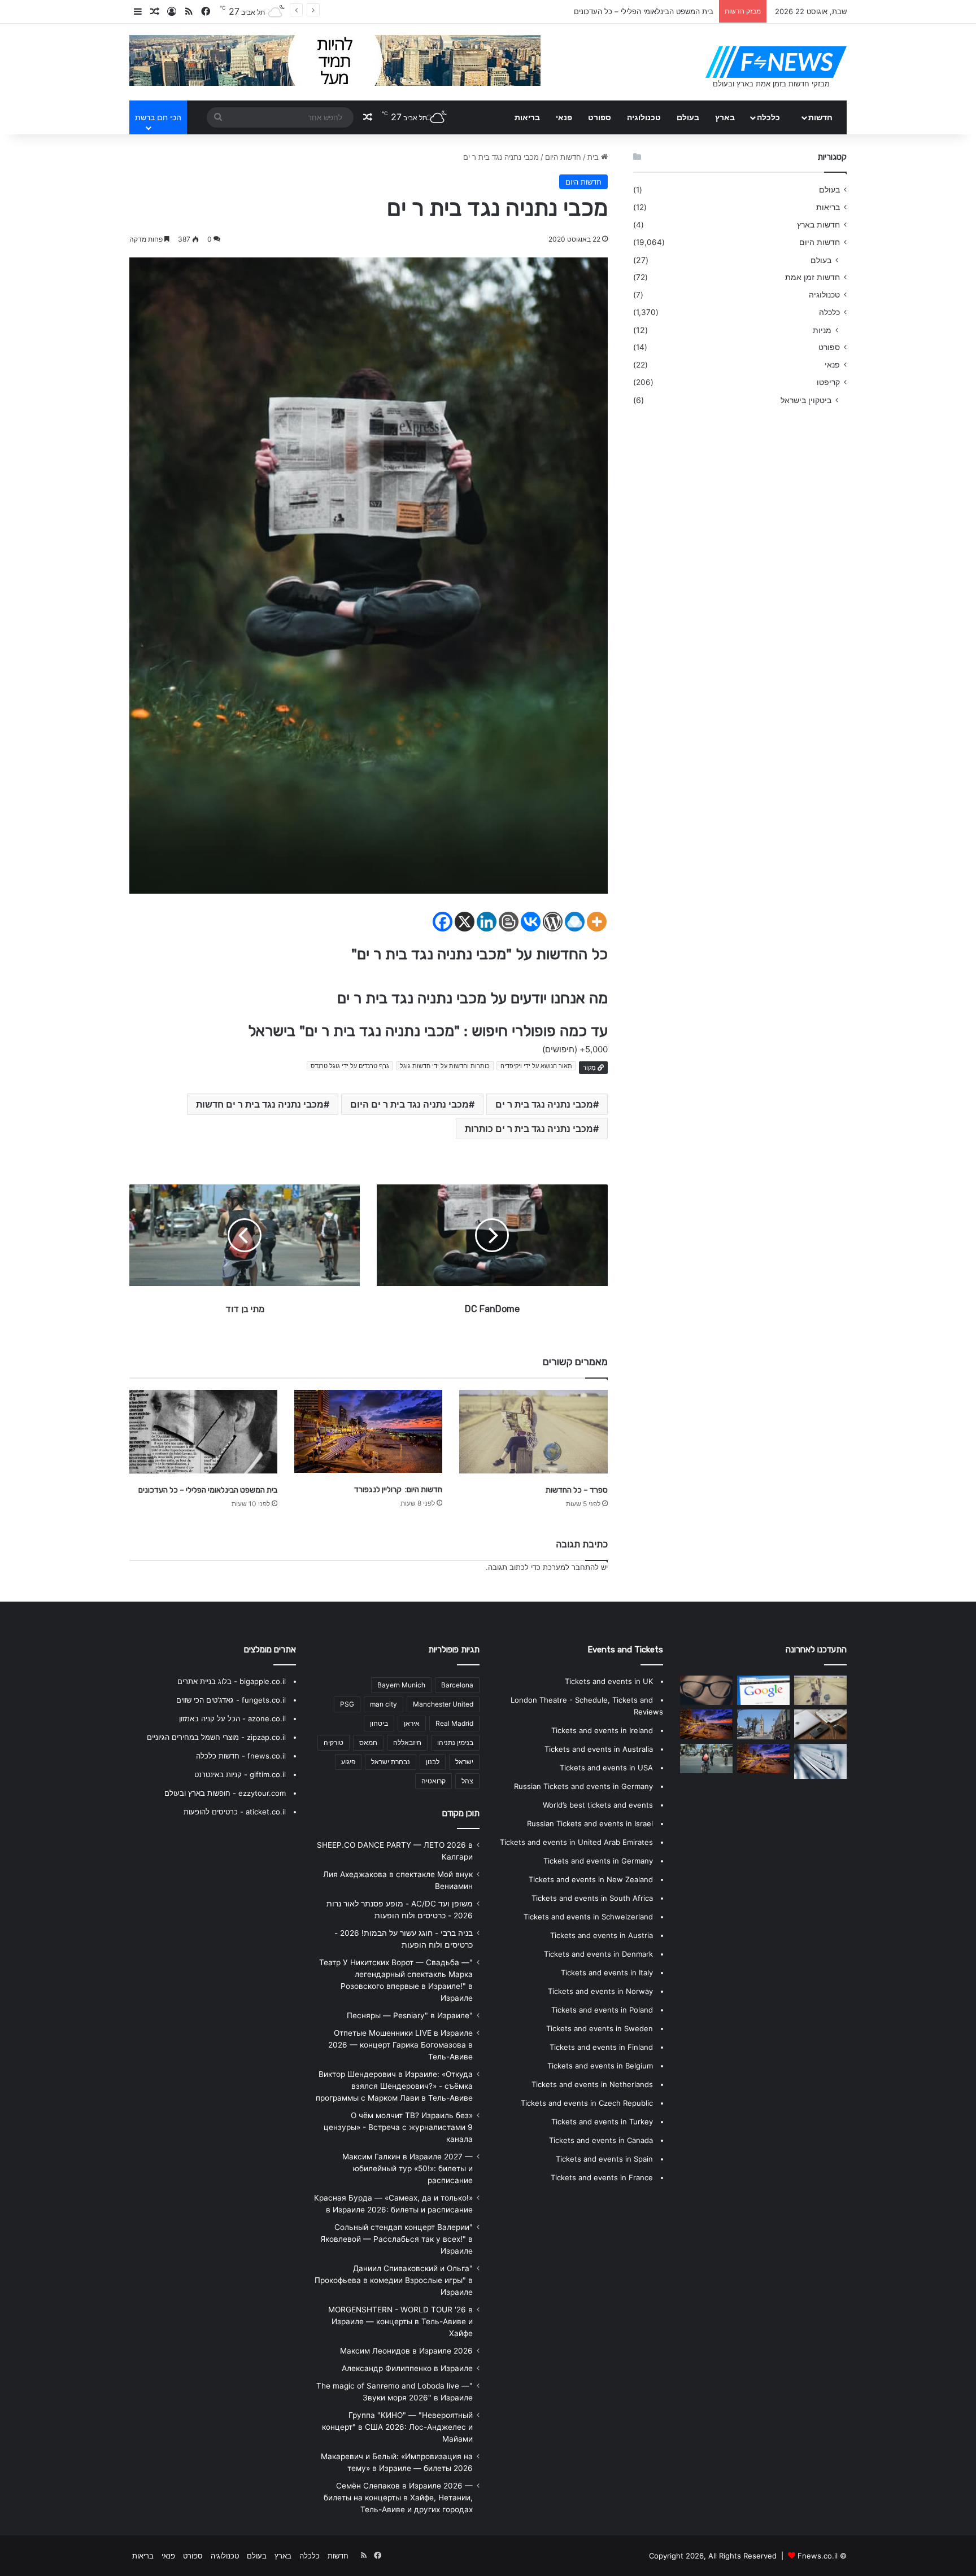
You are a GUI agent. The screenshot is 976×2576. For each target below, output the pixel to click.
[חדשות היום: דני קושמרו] (706, 1690)
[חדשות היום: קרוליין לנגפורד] (368, 1431)
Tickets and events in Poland (602, 2010)
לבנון (433, 1762)
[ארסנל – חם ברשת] (706, 1724)
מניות (822, 330)
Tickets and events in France (602, 2177)
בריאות (527, 117)
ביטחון (379, 1723)
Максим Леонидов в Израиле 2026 (406, 2351)
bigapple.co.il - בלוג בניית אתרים (232, 1681)
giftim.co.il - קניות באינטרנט (240, 1774)
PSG (347, 1704)
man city (384, 1704)
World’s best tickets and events (598, 1805)
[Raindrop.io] (575, 922)
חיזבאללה (407, 1742)
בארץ (725, 117)
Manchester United (443, 1704)
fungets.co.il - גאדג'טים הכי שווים (231, 1700)
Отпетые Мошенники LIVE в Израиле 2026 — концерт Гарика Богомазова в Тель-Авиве (400, 2045)
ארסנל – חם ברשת (683, 11)
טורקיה (334, 1742)
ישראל (464, 1762)
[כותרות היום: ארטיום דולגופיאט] (706, 1759)
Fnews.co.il (818, 2556)
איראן (412, 1723)
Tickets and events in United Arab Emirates (576, 1842)
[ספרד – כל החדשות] (533, 1432)
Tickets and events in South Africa (592, 1898)
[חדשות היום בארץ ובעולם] (776, 62)
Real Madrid (454, 1723)
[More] (597, 922)
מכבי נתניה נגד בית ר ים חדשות (260, 1104)
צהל (467, 1781)
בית (594, 157)
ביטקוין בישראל (806, 400)
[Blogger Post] (509, 922)
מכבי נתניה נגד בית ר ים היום (409, 1104)
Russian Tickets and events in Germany (583, 1786)
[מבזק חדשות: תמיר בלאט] (763, 1724)
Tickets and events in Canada (601, 2140)
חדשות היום (563, 157)
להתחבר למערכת (571, 1567)
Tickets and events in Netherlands (592, 2084)
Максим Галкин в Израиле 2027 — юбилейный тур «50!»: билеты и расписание (408, 2168)
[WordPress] (553, 922)
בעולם (688, 117)
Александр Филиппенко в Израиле (407, 2368)
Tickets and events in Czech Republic (587, 2103)
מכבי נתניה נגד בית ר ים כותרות (529, 1129)
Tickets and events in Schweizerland (588, 1917)
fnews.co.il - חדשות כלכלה (241, 1756)
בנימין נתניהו (455, 1742)
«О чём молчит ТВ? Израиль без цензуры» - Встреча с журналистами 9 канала (398, 2127)
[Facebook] (443, 922)
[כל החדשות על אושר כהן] (820, 1761)
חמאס (368, 1742)
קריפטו (828, 382)
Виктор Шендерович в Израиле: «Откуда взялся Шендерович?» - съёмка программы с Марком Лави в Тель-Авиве (394, 2086)
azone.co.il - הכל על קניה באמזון (232, 1718)
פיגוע (348, 1762)
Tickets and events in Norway (600, 1991)
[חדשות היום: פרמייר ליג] (763, 1690)
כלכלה (768, 117)
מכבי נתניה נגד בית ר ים (544, 1104)
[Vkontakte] (531, 922)
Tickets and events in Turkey (602, 2122)
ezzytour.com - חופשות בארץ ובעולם (225, 1793)
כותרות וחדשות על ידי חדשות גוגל (445, 1066)
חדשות (820, 117)
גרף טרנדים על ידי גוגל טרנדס (350, 1066)
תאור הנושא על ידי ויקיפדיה (536, 1066)
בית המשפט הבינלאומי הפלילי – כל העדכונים (208, 1490)
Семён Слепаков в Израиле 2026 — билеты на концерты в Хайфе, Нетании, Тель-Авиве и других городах (398, 2498)
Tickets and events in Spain (604, 2159)
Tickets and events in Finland (601, 2047)
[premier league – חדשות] (820, 1724)
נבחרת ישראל (391, 1762)
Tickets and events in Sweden (600, 2028)
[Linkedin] (487, 922)
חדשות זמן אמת (812, 277)
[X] (465, 922)
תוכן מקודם (461, 1813)
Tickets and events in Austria (602, 1935)
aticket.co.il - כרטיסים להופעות (235, 1812)
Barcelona (457, 1685)
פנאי (564, 117)
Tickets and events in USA (606, 1768)
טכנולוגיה (644, 117)
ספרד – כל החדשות (577, 1490)
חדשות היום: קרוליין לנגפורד (398, 1490)
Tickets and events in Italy (607, 1973)
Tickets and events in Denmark (598, 1954)
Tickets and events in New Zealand (591, 1879)
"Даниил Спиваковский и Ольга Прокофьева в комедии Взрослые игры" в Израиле (394, 2280)
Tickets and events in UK (609, 1681)
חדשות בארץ (818, 225)
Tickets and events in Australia (599, 1749)
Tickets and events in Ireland (602, 1730)
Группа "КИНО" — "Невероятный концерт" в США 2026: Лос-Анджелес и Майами (397, 2427)
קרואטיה (433, 1781)
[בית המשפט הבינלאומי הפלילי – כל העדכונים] (203, 1432)
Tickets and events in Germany (598, 1861)
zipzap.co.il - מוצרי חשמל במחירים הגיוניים (216, 1737)
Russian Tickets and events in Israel (590, 1823)
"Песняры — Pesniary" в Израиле (410, 2015)
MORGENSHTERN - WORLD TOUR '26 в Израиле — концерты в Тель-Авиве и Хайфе (400, 2321)
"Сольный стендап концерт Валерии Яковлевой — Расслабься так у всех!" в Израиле (396, 2239)
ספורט (600, 117)
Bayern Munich (401, 1685)
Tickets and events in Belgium (600, 2066)
